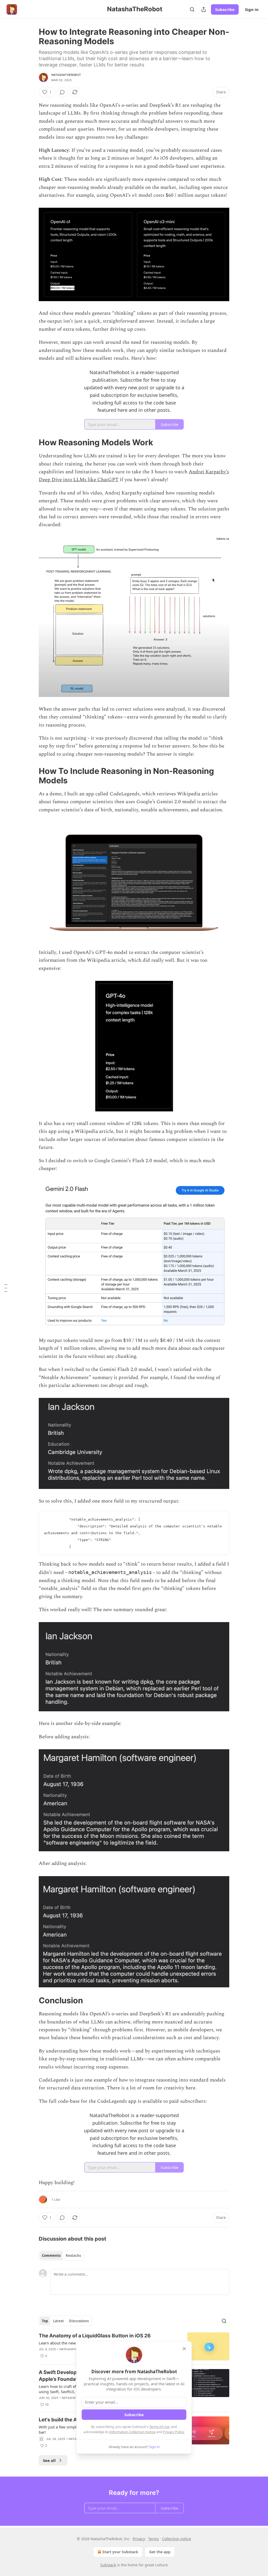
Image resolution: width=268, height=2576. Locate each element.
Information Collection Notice (132, 2432)
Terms (153, 2539)
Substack (108, 2565)
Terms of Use (159, 2427)
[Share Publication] (204, 9)
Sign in (252, 9)
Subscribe (225, 9)
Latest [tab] (58, 2321)
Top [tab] (45, 2321)
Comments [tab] (51, 2256)
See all (49, 2460)
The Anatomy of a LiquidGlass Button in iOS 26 (95, 2336)
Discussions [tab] (79, 2321)
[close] (184, 2349)
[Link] (31, 442)
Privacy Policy (174, 2432)
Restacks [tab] (73, 2256)
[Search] (192, 9)
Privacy (139, 2539)
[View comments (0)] (62, 92)
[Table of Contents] (6, 1288)
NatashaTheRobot (66, 75)
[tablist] (61, 2256)
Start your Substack (120, 2552)
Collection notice (177, 2539)
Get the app (160, 2552)
